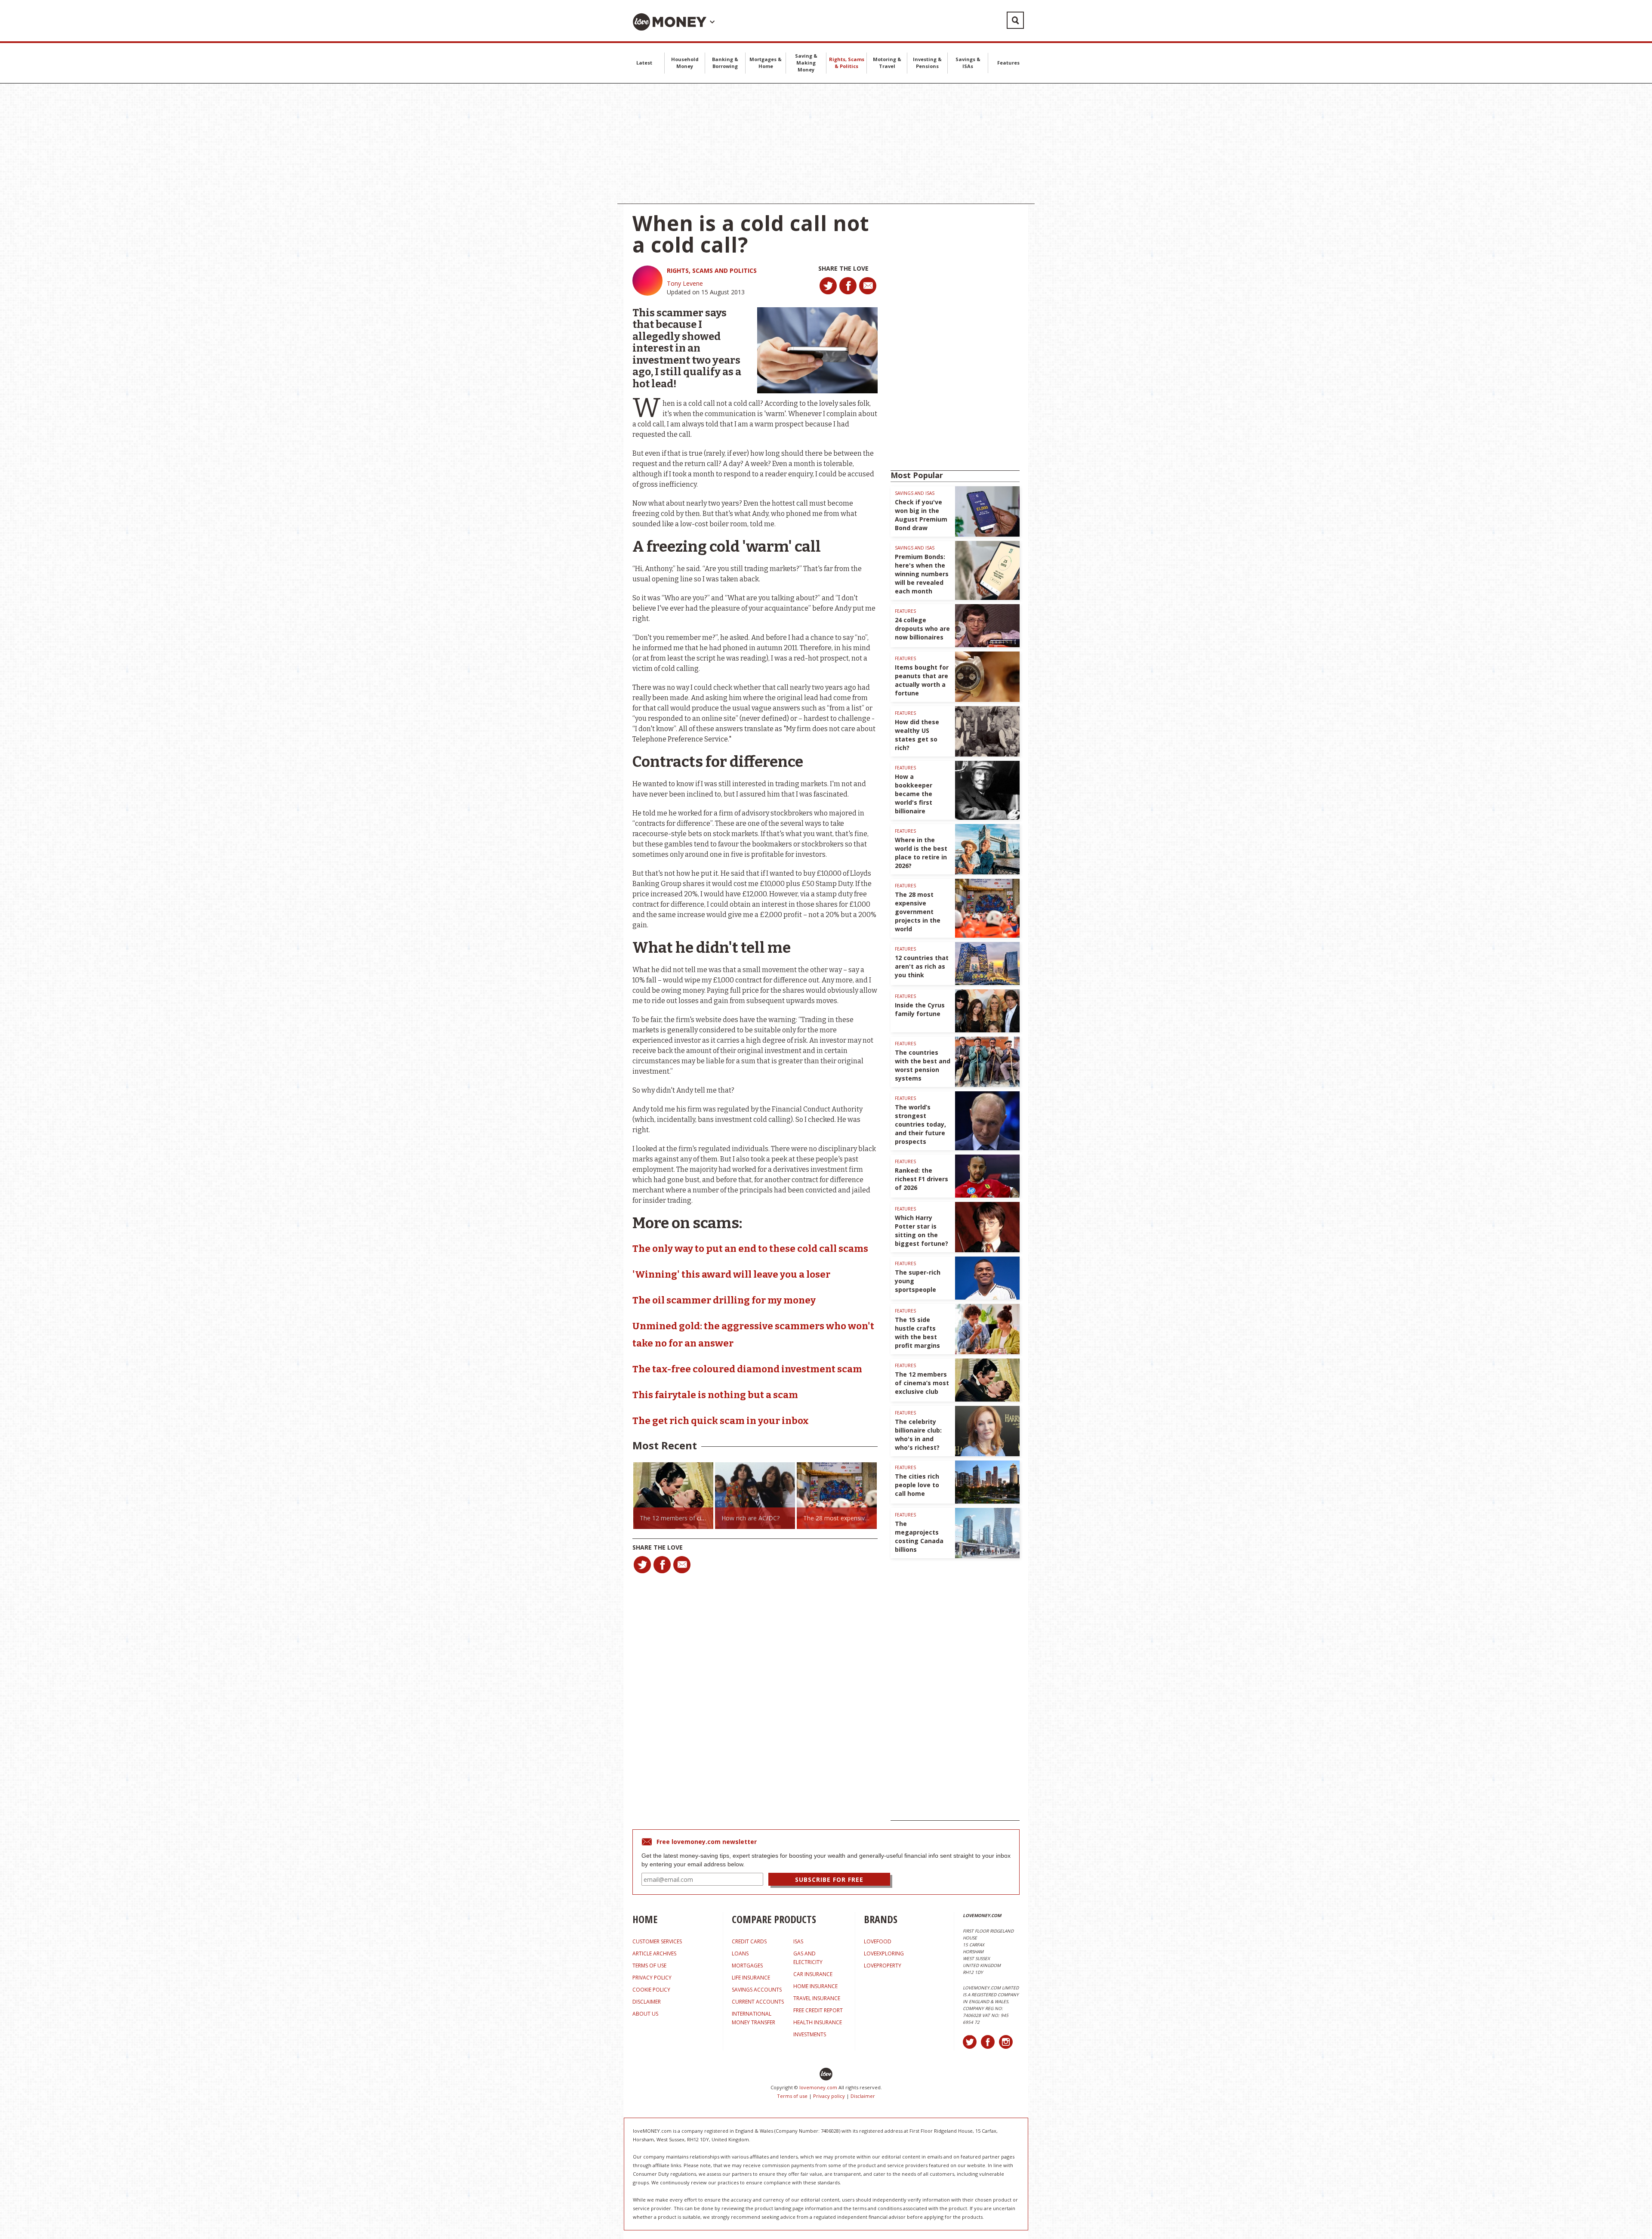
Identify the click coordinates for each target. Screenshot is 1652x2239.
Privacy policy (829, 2096)
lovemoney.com (818, 2087)
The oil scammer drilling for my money (724, 1300)
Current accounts (758, 2002)
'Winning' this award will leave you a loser (731, 1274)
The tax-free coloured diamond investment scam (747, 1369)
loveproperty (883, 1966)
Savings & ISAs (968, 63)
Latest (644, 63)
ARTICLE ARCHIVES (654, 1953)
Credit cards (749, 1941)
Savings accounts (757, 1990)
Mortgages (747, 1966)
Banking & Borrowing (725, 63)
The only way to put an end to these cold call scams (750, 1249)
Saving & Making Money (806, 63)
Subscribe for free (829, 1879)
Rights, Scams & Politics (847, 63)
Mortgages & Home (766, 63)
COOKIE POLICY (651, 1990)
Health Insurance (818, 2022)
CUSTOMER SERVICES (657, 1941)
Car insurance (813, 1974)
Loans (740, 1953)
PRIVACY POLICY (652, 1978)
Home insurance (815, 1986)
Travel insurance (817, 1998)
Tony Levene (685, 283)
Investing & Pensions (927, 63)
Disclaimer (863, 2096)
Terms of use (792, 2096)
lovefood (878, 1941)
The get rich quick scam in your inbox (721, 1421)
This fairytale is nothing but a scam (715, 1395)
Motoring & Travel (887, 63)
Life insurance (751, 1978)
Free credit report (818, 2010)
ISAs (798, 1941)
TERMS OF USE (649, 1966)
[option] (673, 1496)
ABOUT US (645, 2014)
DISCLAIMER (647, 2002)
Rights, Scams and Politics (712, 270)
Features (1008, 63)
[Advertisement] (826, 144)
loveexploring (884, 1953)
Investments (810, 2034)
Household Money (685, 63)
